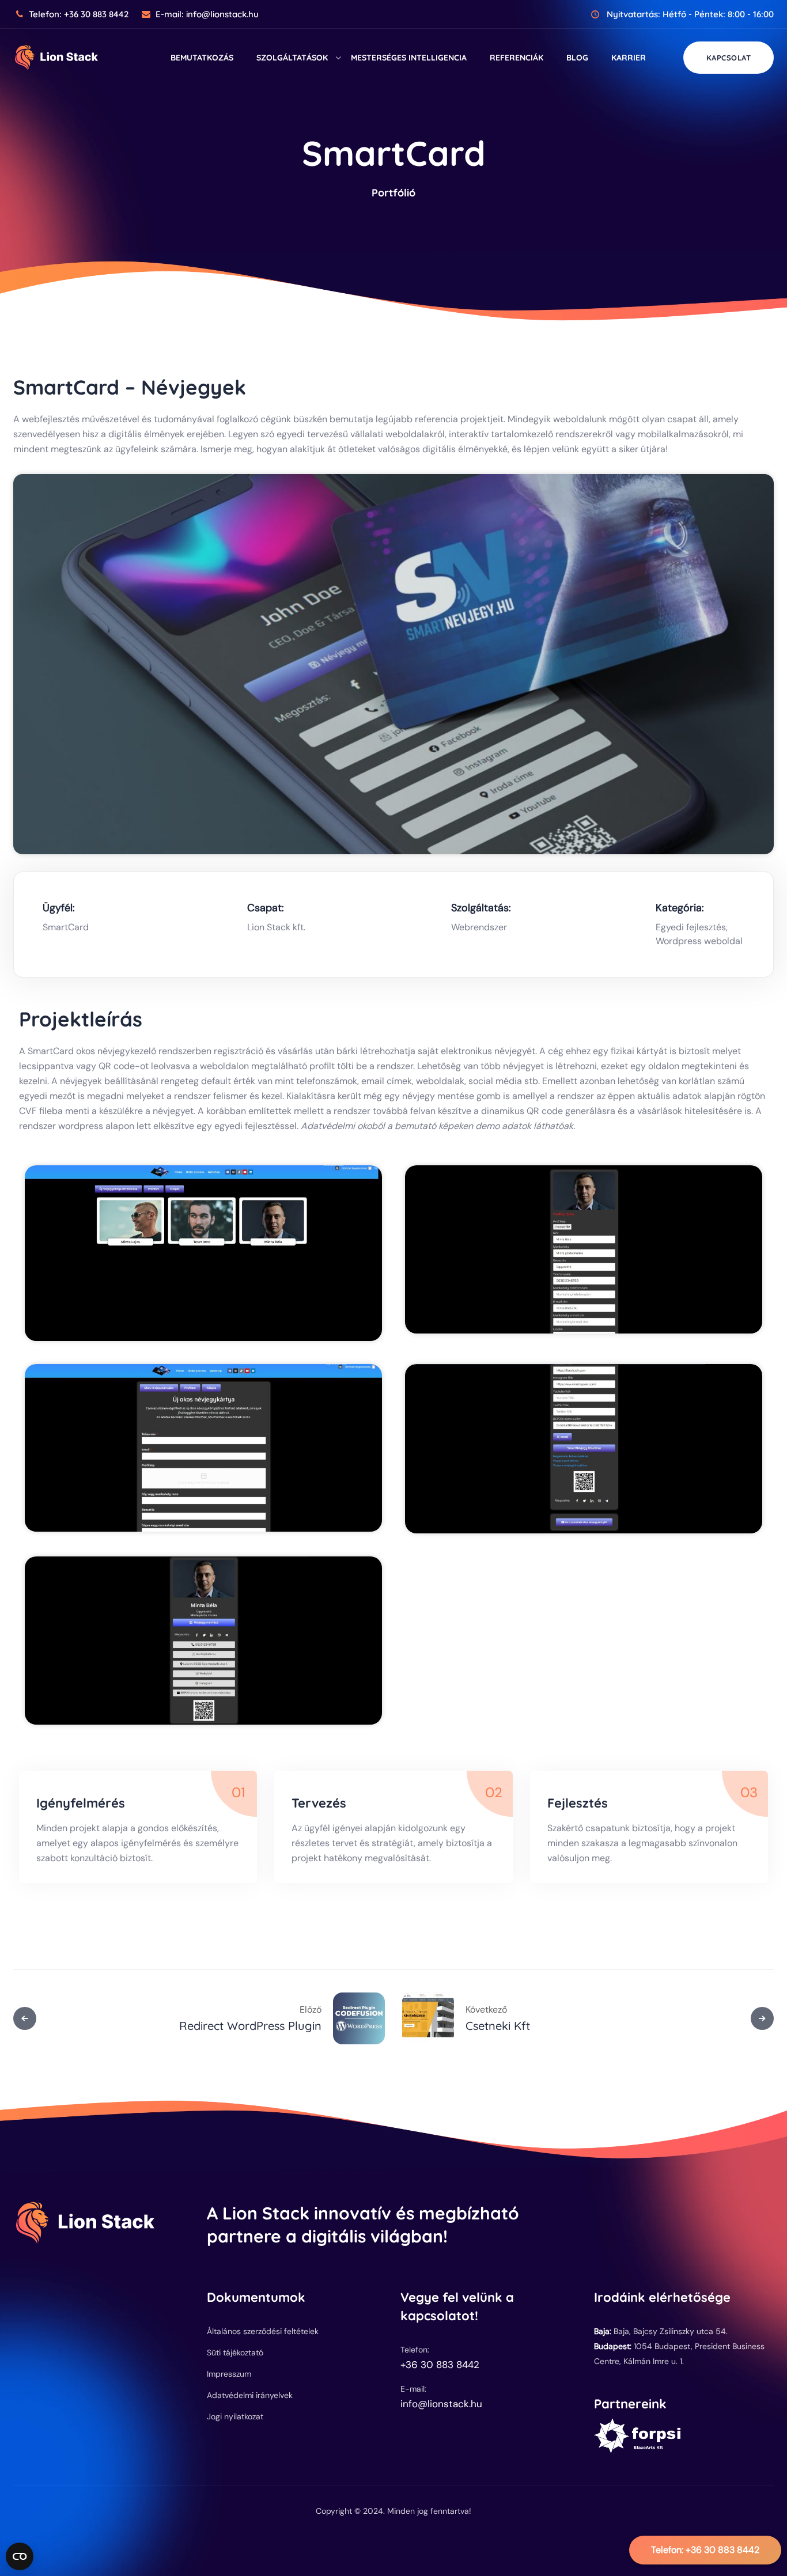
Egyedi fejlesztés (691, 927)
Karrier (629, 58)
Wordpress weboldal (699, 941)
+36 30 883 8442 (705, 2550)
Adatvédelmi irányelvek (250, 2395)
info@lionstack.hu (441, 2404)
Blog (577, 58)
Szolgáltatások (292, 58)
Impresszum (229, 2374)
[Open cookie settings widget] (20, 2556)
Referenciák (517, 58)
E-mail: (207, 14)
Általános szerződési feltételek (263, 2331)
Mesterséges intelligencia (409, 58)
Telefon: (79, 14)
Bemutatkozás (202, 58)
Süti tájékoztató (235, 2353)
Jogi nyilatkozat (235, 2416)
